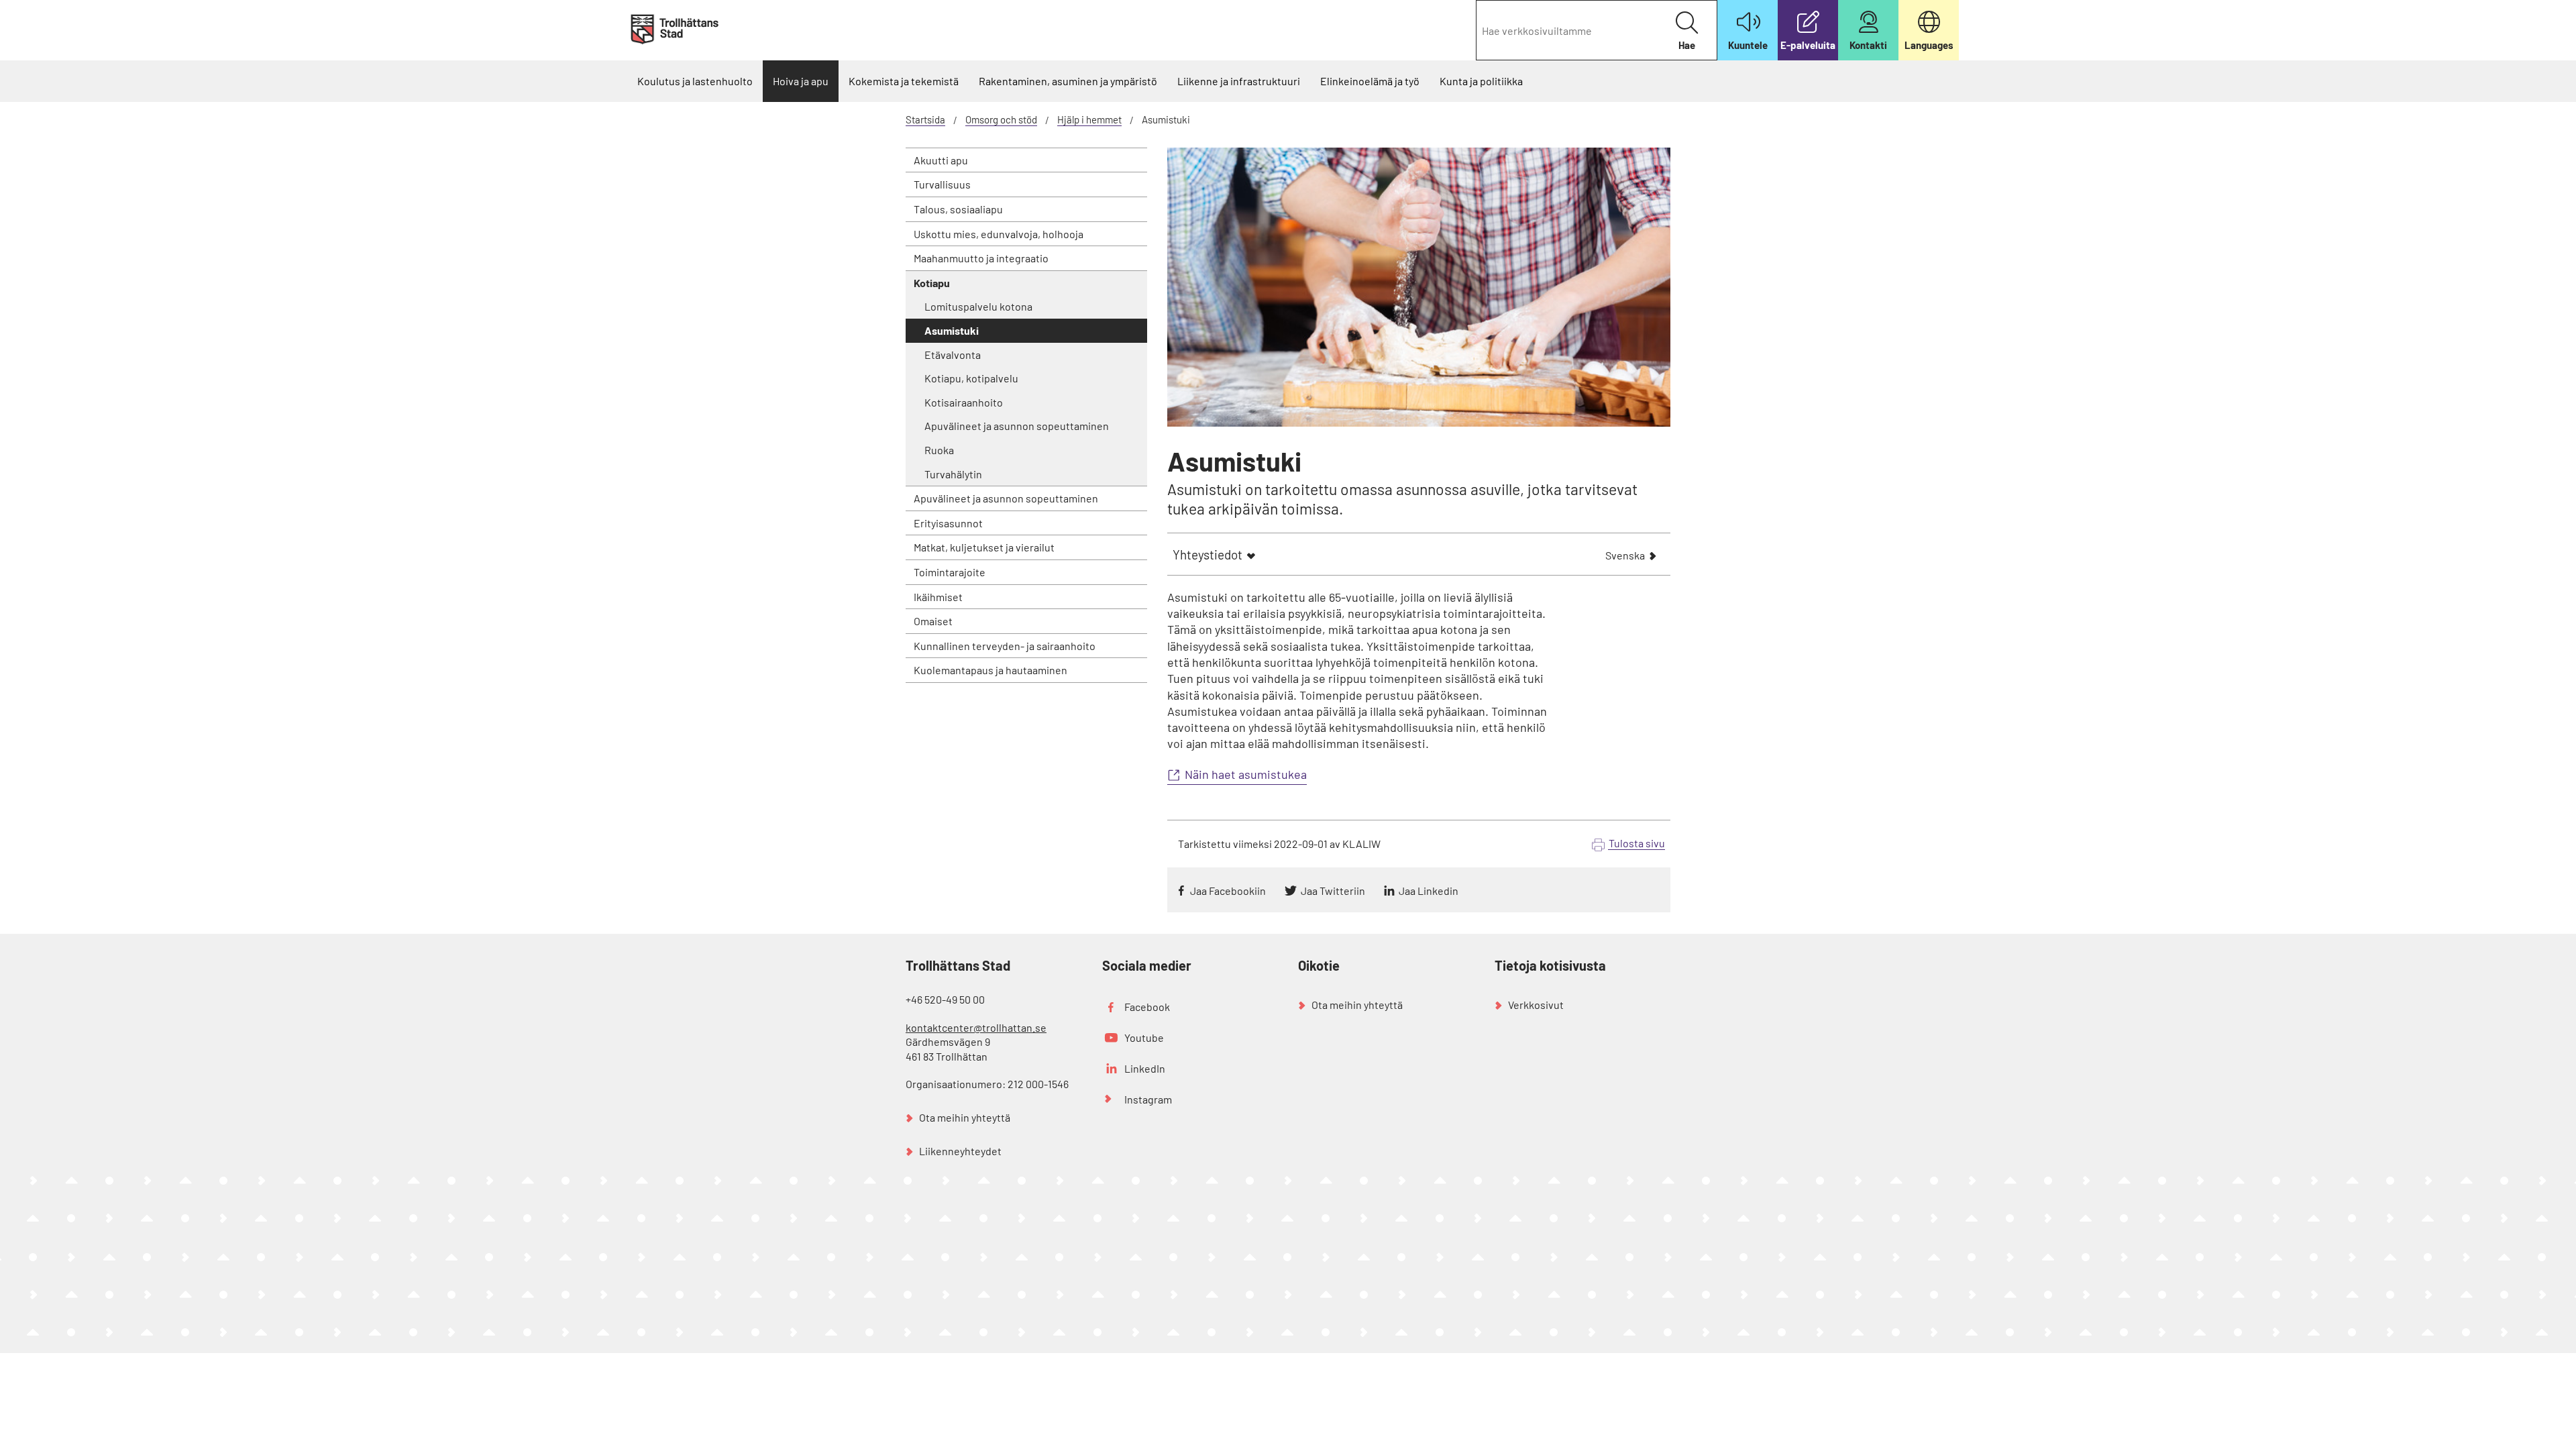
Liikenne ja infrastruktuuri (1239, 81)
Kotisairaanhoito (964, 402)
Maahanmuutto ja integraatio (981, 258)
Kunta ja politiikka (1481, 81)
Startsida (925, 119)
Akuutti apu (941, 160)
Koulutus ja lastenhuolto (695, 81)
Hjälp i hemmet (1089, 119)
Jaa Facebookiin (1228, 891)
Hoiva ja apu (801, 81)
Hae (1687, 45)
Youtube (1144, 1037)
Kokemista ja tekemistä (904, 81)
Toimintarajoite (950, 572)
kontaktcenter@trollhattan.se (976, 1027)
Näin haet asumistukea (1246, 774)
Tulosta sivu (1637, 843)
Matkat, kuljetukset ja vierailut (984, 547)
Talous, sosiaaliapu (958, 209)
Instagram (1148, 1099)
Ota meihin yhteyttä (965, 1117)
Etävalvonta (953, 355)
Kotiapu (932, 283)
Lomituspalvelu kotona (978, 306)
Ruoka (939, 450)
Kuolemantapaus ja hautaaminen (990, 670)
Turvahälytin (953, 474)
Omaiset (933, 621)
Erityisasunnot (948, 523)
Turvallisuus (942, 184)
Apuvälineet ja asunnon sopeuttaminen (1017, 426)
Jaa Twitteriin (1333, 891)
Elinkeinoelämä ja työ (1370, 81)
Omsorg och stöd (1001, 119)
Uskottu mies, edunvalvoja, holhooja (999, 234)
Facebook (1147, 1007)
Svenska (1625, 557)
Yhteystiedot (1207, 554)
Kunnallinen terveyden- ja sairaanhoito (1005, 646)
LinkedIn (1145, 1068)
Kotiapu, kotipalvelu (971, 378)
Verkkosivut (1536, 1005)
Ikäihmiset (938, 597)
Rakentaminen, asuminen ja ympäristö (1068, 81)
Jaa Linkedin (1429, 891)
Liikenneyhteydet (960, 1151)
